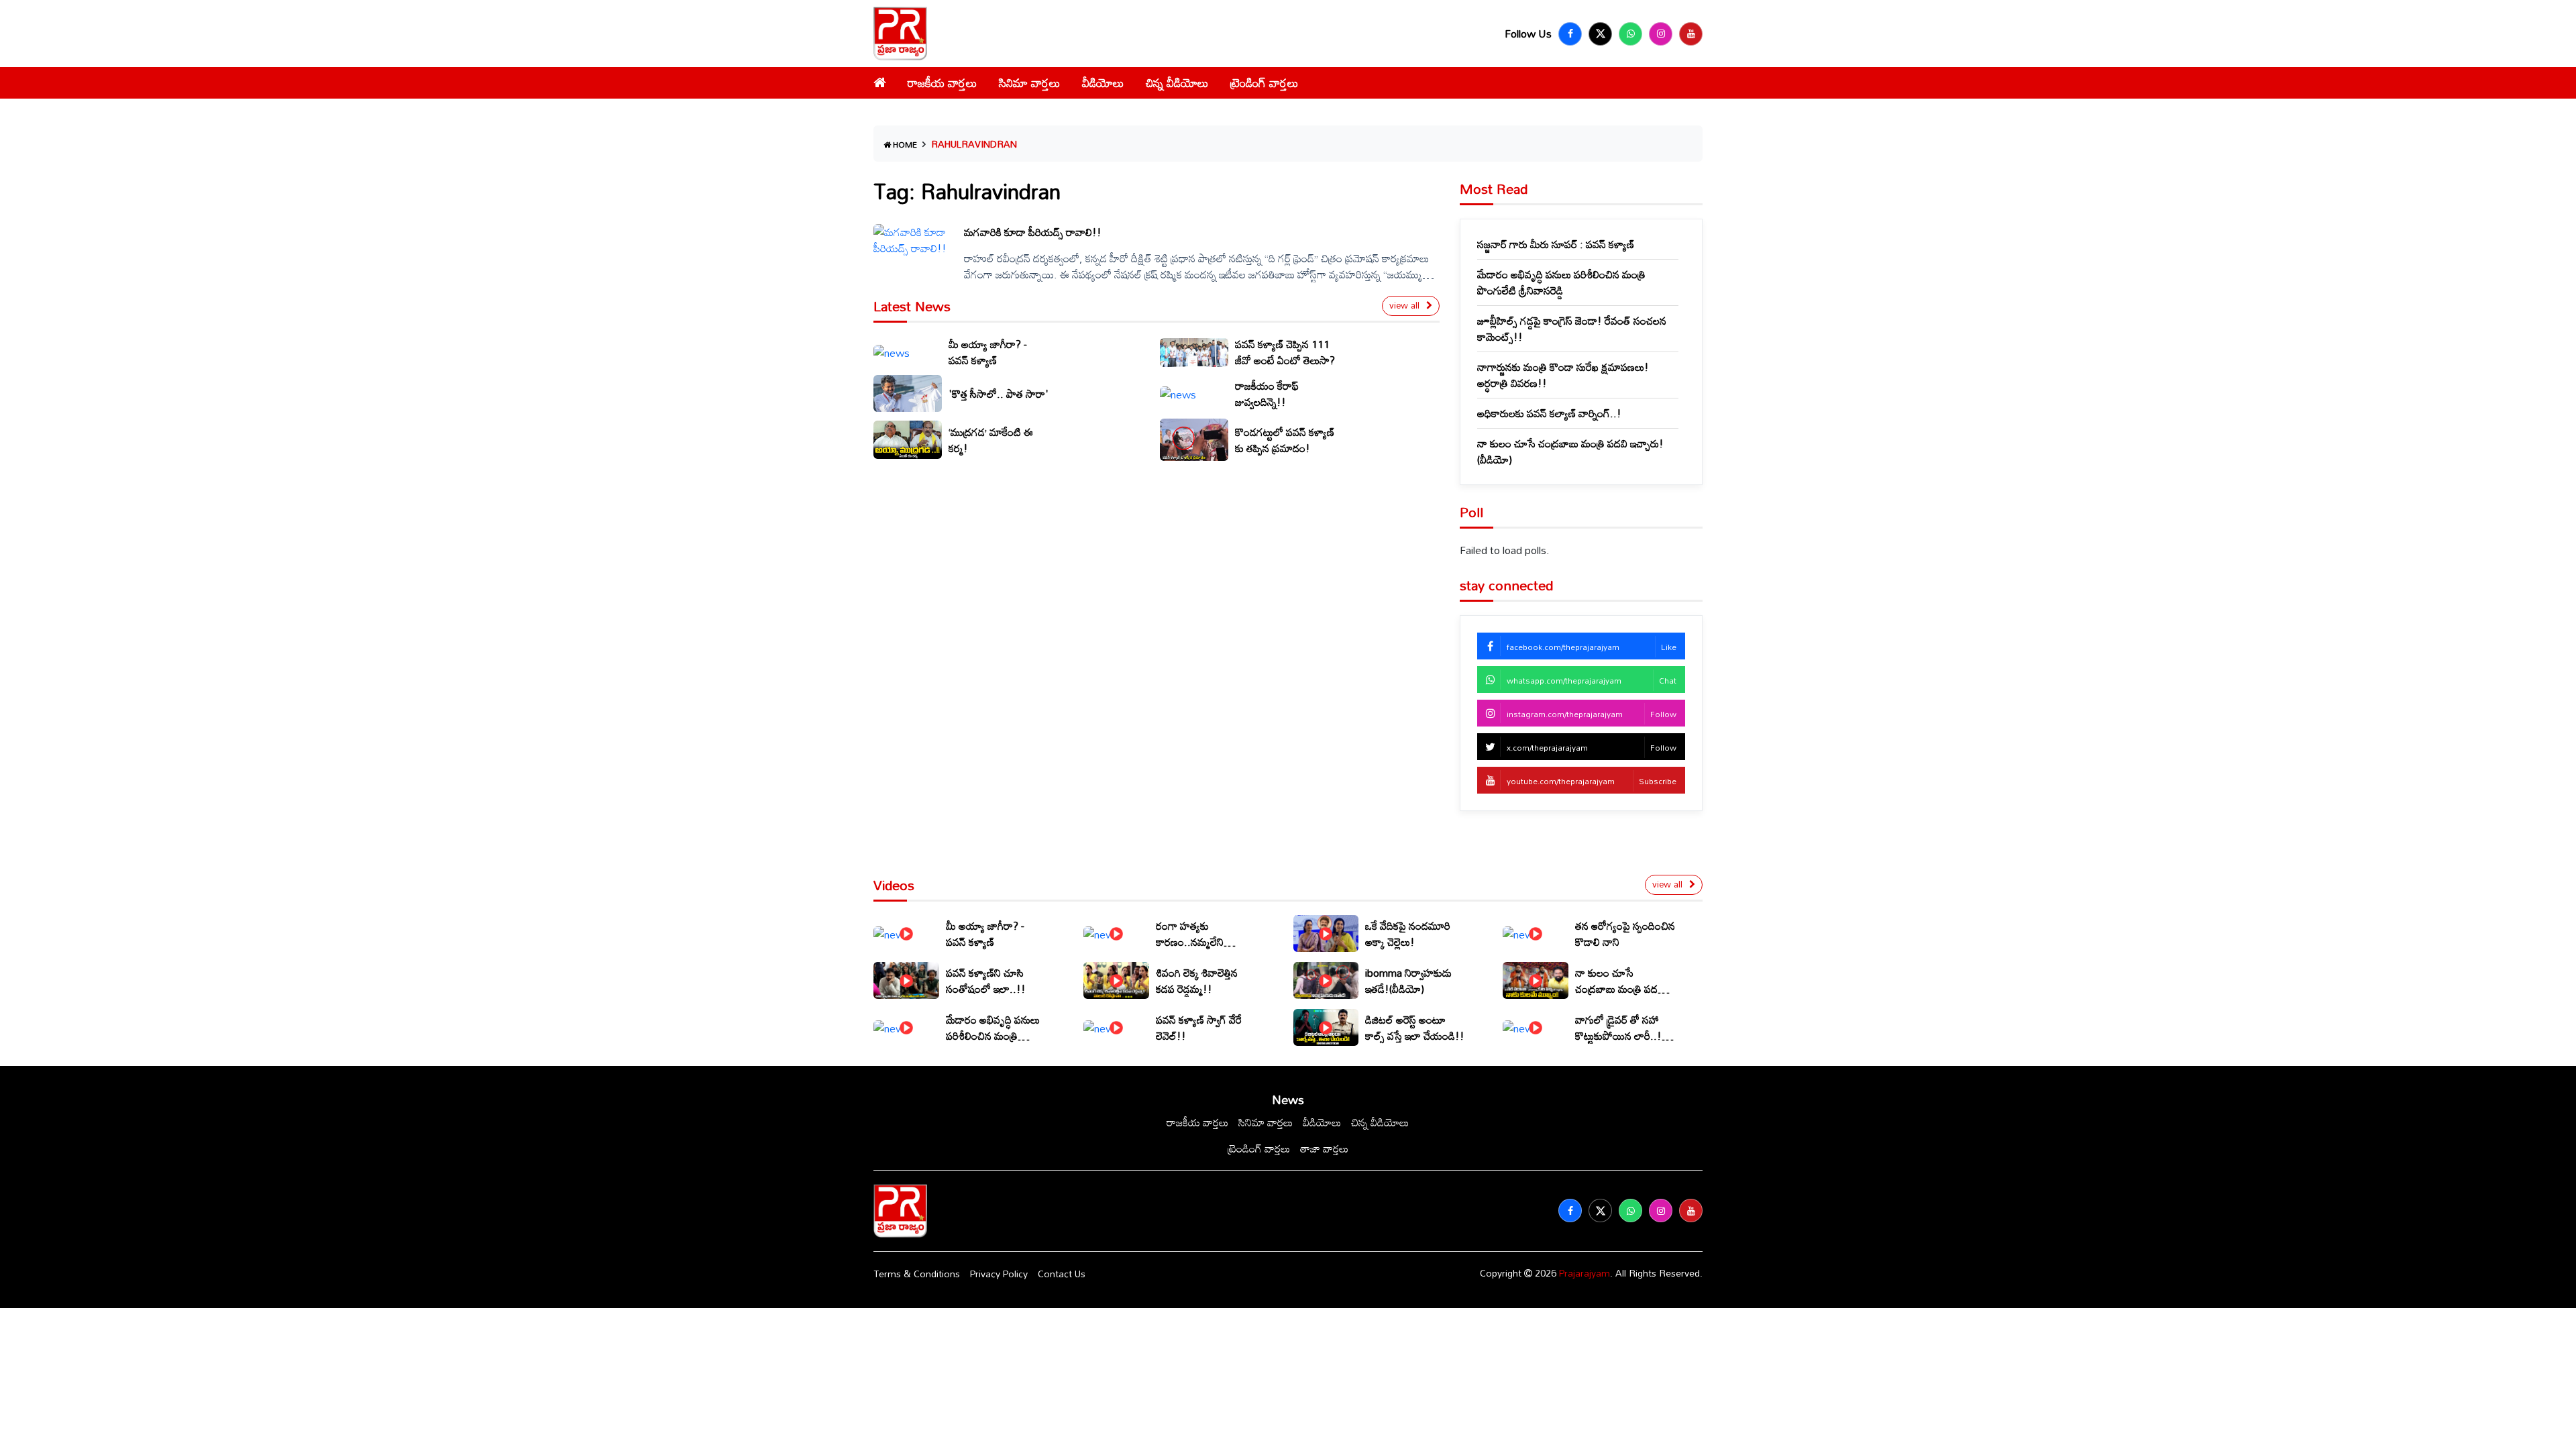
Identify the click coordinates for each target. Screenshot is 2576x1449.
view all (1404, 305)
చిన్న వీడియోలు (1177, 83)
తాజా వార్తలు (1324, 1148)
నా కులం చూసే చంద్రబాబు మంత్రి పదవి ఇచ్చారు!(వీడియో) (1570, 451)
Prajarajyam (1585, 1273)
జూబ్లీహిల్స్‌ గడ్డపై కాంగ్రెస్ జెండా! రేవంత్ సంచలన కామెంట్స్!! (1572, 329)
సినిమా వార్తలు (1030, 83)
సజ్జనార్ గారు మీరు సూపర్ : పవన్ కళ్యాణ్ (1556, 244)
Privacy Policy (999, 1274)
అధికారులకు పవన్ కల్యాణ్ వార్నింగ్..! (1549, 413)
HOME (904, 144)
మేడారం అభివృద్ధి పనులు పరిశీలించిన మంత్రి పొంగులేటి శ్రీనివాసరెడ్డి (1561, 282)
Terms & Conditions (917, 1274)
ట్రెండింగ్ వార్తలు (1265, 83)
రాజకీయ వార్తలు (943, 83)
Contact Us (1062, 1274)
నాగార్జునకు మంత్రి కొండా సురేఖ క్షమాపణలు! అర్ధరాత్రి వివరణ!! (1563, 375)
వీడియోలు (1103, 83)
